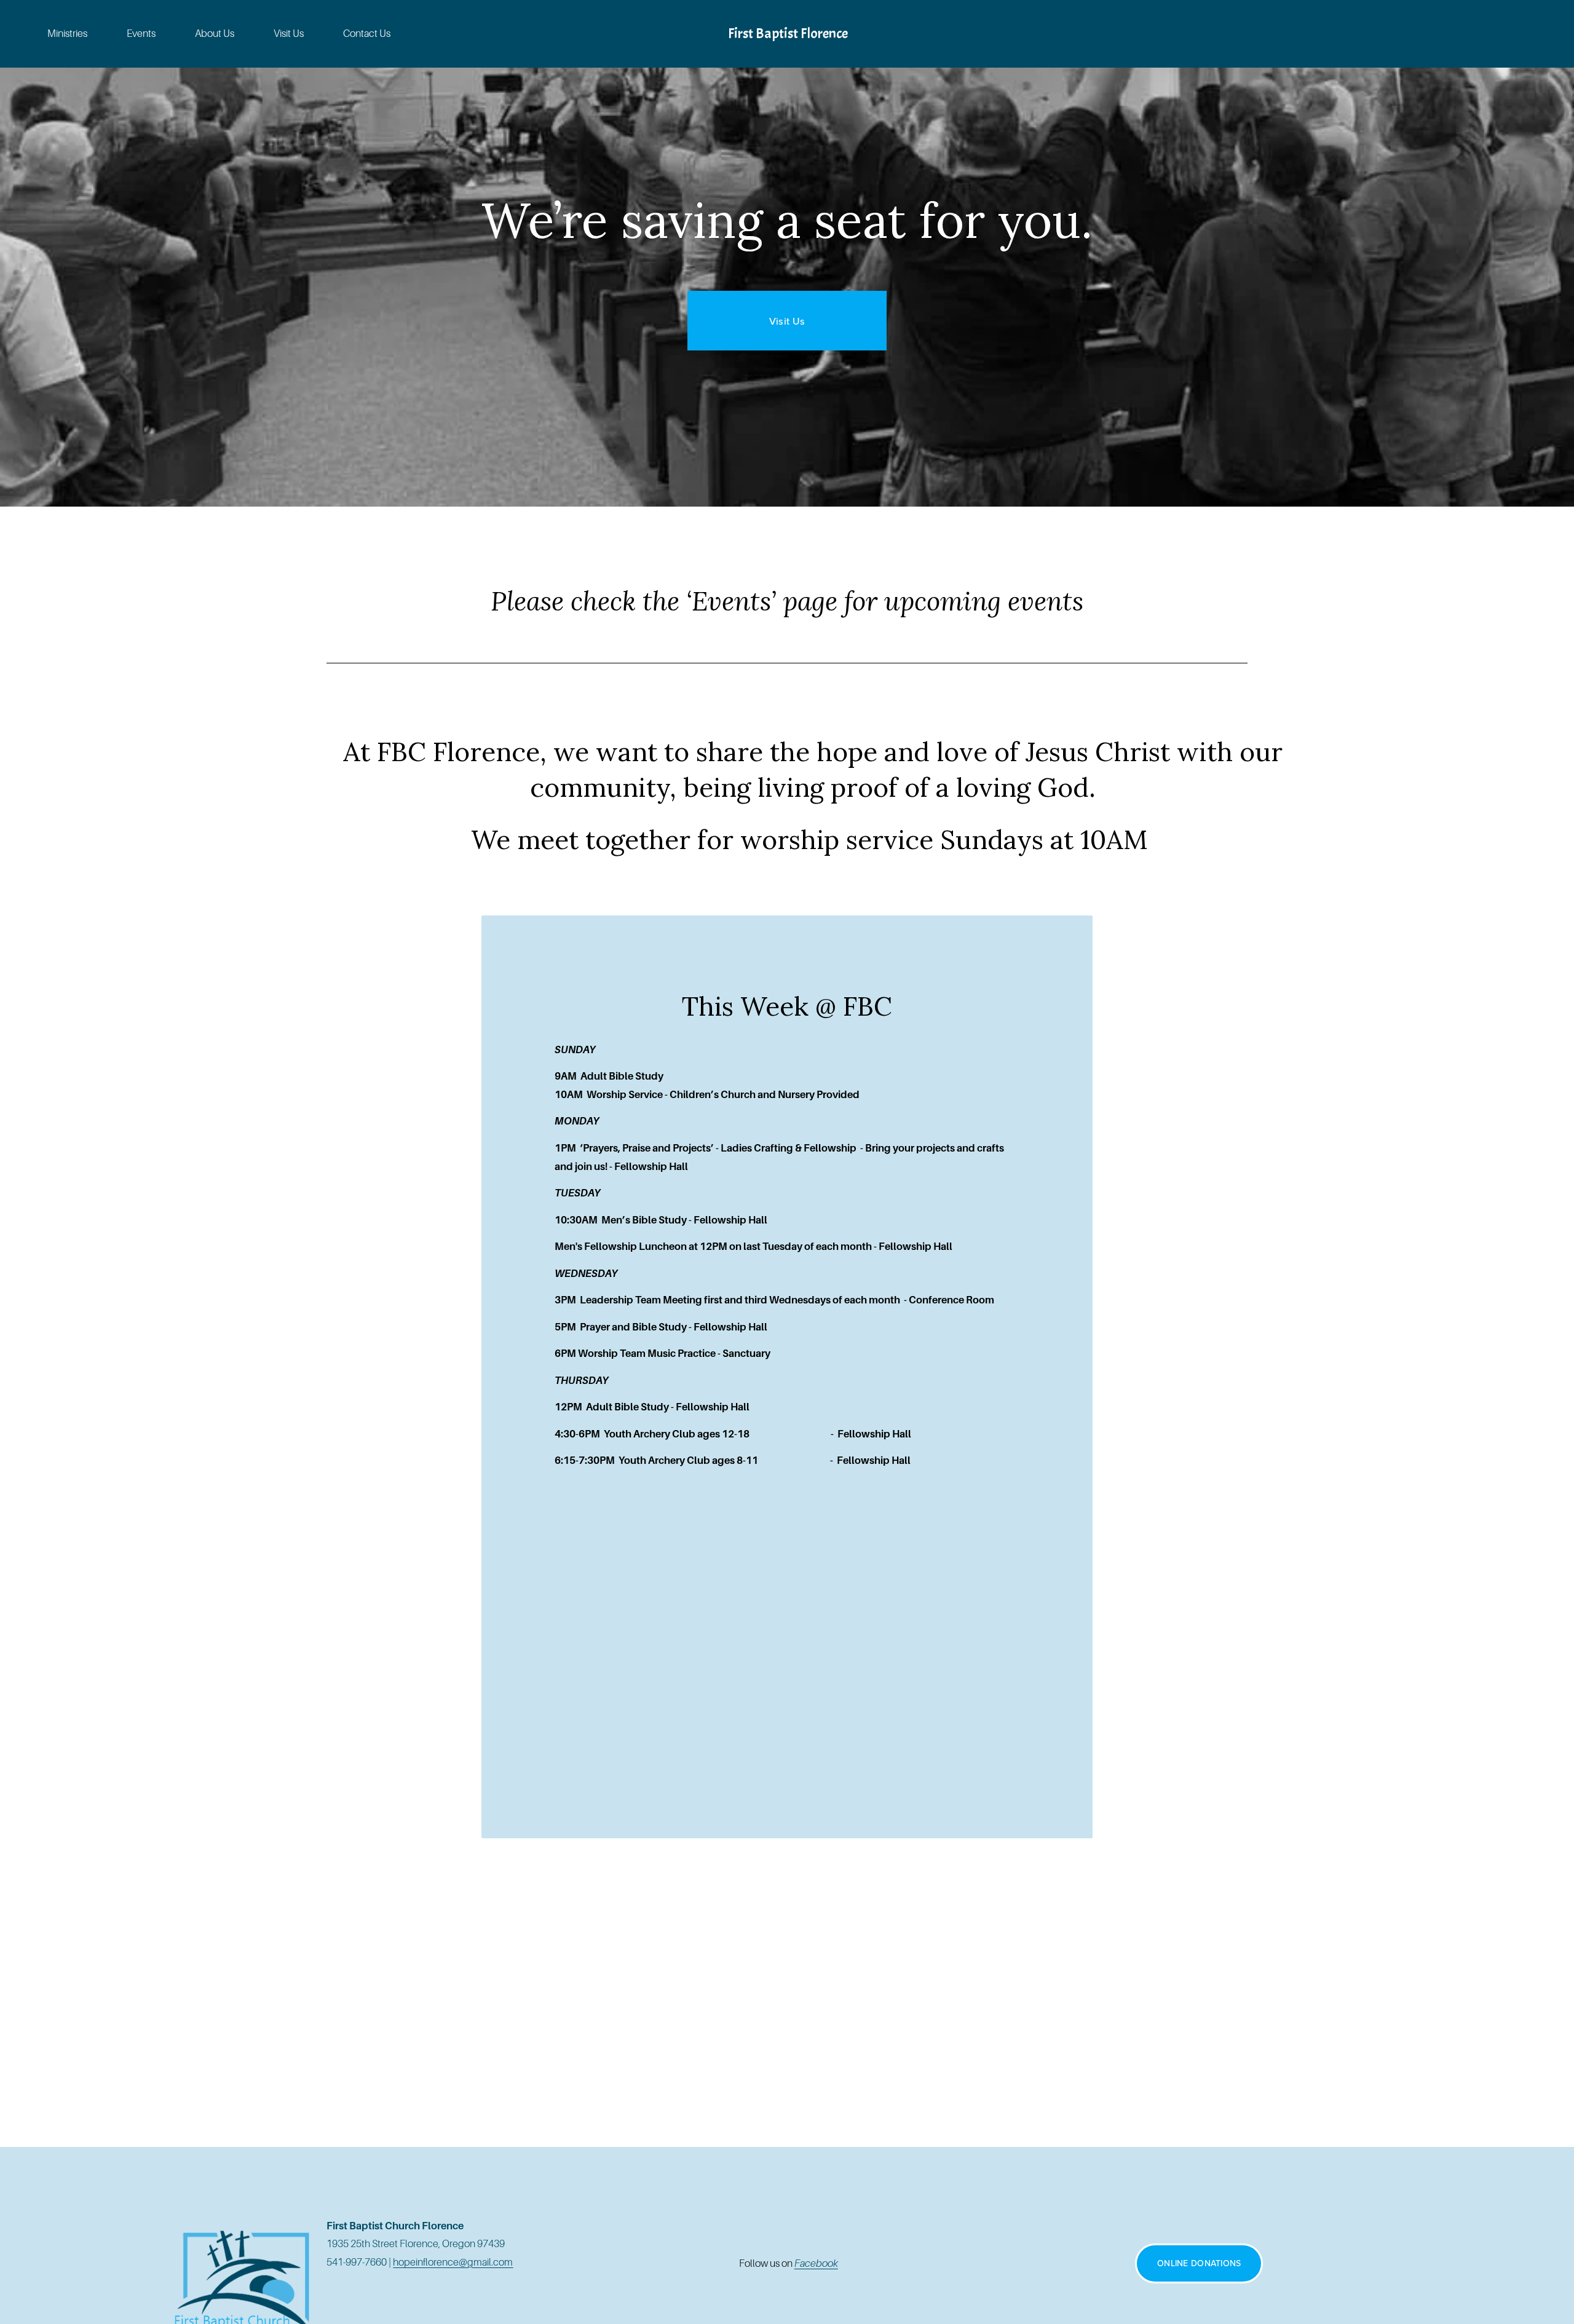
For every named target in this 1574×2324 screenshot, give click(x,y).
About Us (215, 34)
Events (141, 34)
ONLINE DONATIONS (1199, 2263)
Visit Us (289, 34)
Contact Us (367, 34)
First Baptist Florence (788, 33)
